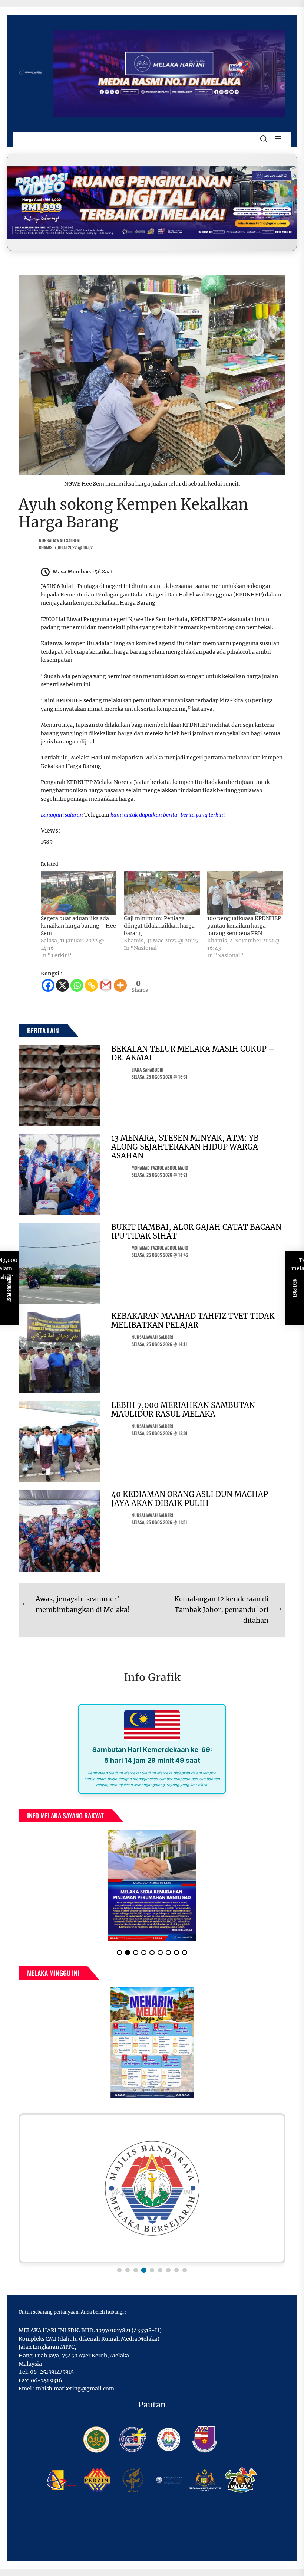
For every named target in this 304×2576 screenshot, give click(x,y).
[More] (120, 985)
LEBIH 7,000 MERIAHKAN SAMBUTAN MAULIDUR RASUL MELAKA (183, 1410)
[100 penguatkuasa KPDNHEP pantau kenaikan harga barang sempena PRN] (245, 893)
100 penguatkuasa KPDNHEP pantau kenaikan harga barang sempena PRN (244, 926)
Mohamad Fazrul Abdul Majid (160, 1168)
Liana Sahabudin (148, 1070)
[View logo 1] (119, 2270)
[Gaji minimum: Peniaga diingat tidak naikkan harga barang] (162, 893)
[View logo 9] (185, 2270)
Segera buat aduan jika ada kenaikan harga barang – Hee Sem (78, 926)
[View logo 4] (144, 2270)
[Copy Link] (91, 985)
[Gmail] (106, 985)
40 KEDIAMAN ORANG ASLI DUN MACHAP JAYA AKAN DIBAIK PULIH (190, 1499)
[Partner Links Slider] (152, 2188)
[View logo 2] (128, 2270)
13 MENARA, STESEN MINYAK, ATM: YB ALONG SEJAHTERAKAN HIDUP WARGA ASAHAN (185, 1147)
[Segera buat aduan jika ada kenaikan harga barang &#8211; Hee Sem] (79, 893)
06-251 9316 (46, 2380)
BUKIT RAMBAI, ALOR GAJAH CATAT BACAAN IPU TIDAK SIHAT (196, 1231)
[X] (62, 985)
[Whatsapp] (77, 985)
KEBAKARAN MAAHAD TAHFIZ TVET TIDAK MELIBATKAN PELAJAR (193, 1320)
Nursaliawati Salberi (60, 540)
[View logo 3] (136, 2270)
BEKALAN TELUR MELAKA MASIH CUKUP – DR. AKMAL (193, 1053)
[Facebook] (48, 985)
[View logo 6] (160, 2270)
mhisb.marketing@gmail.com (75, 2389)
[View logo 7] (168, 2270)
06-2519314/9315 (52, 2372)
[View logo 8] (176, 2270)
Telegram (97, 815)
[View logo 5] (152, 2270)
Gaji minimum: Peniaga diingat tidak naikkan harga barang (159, 926)
